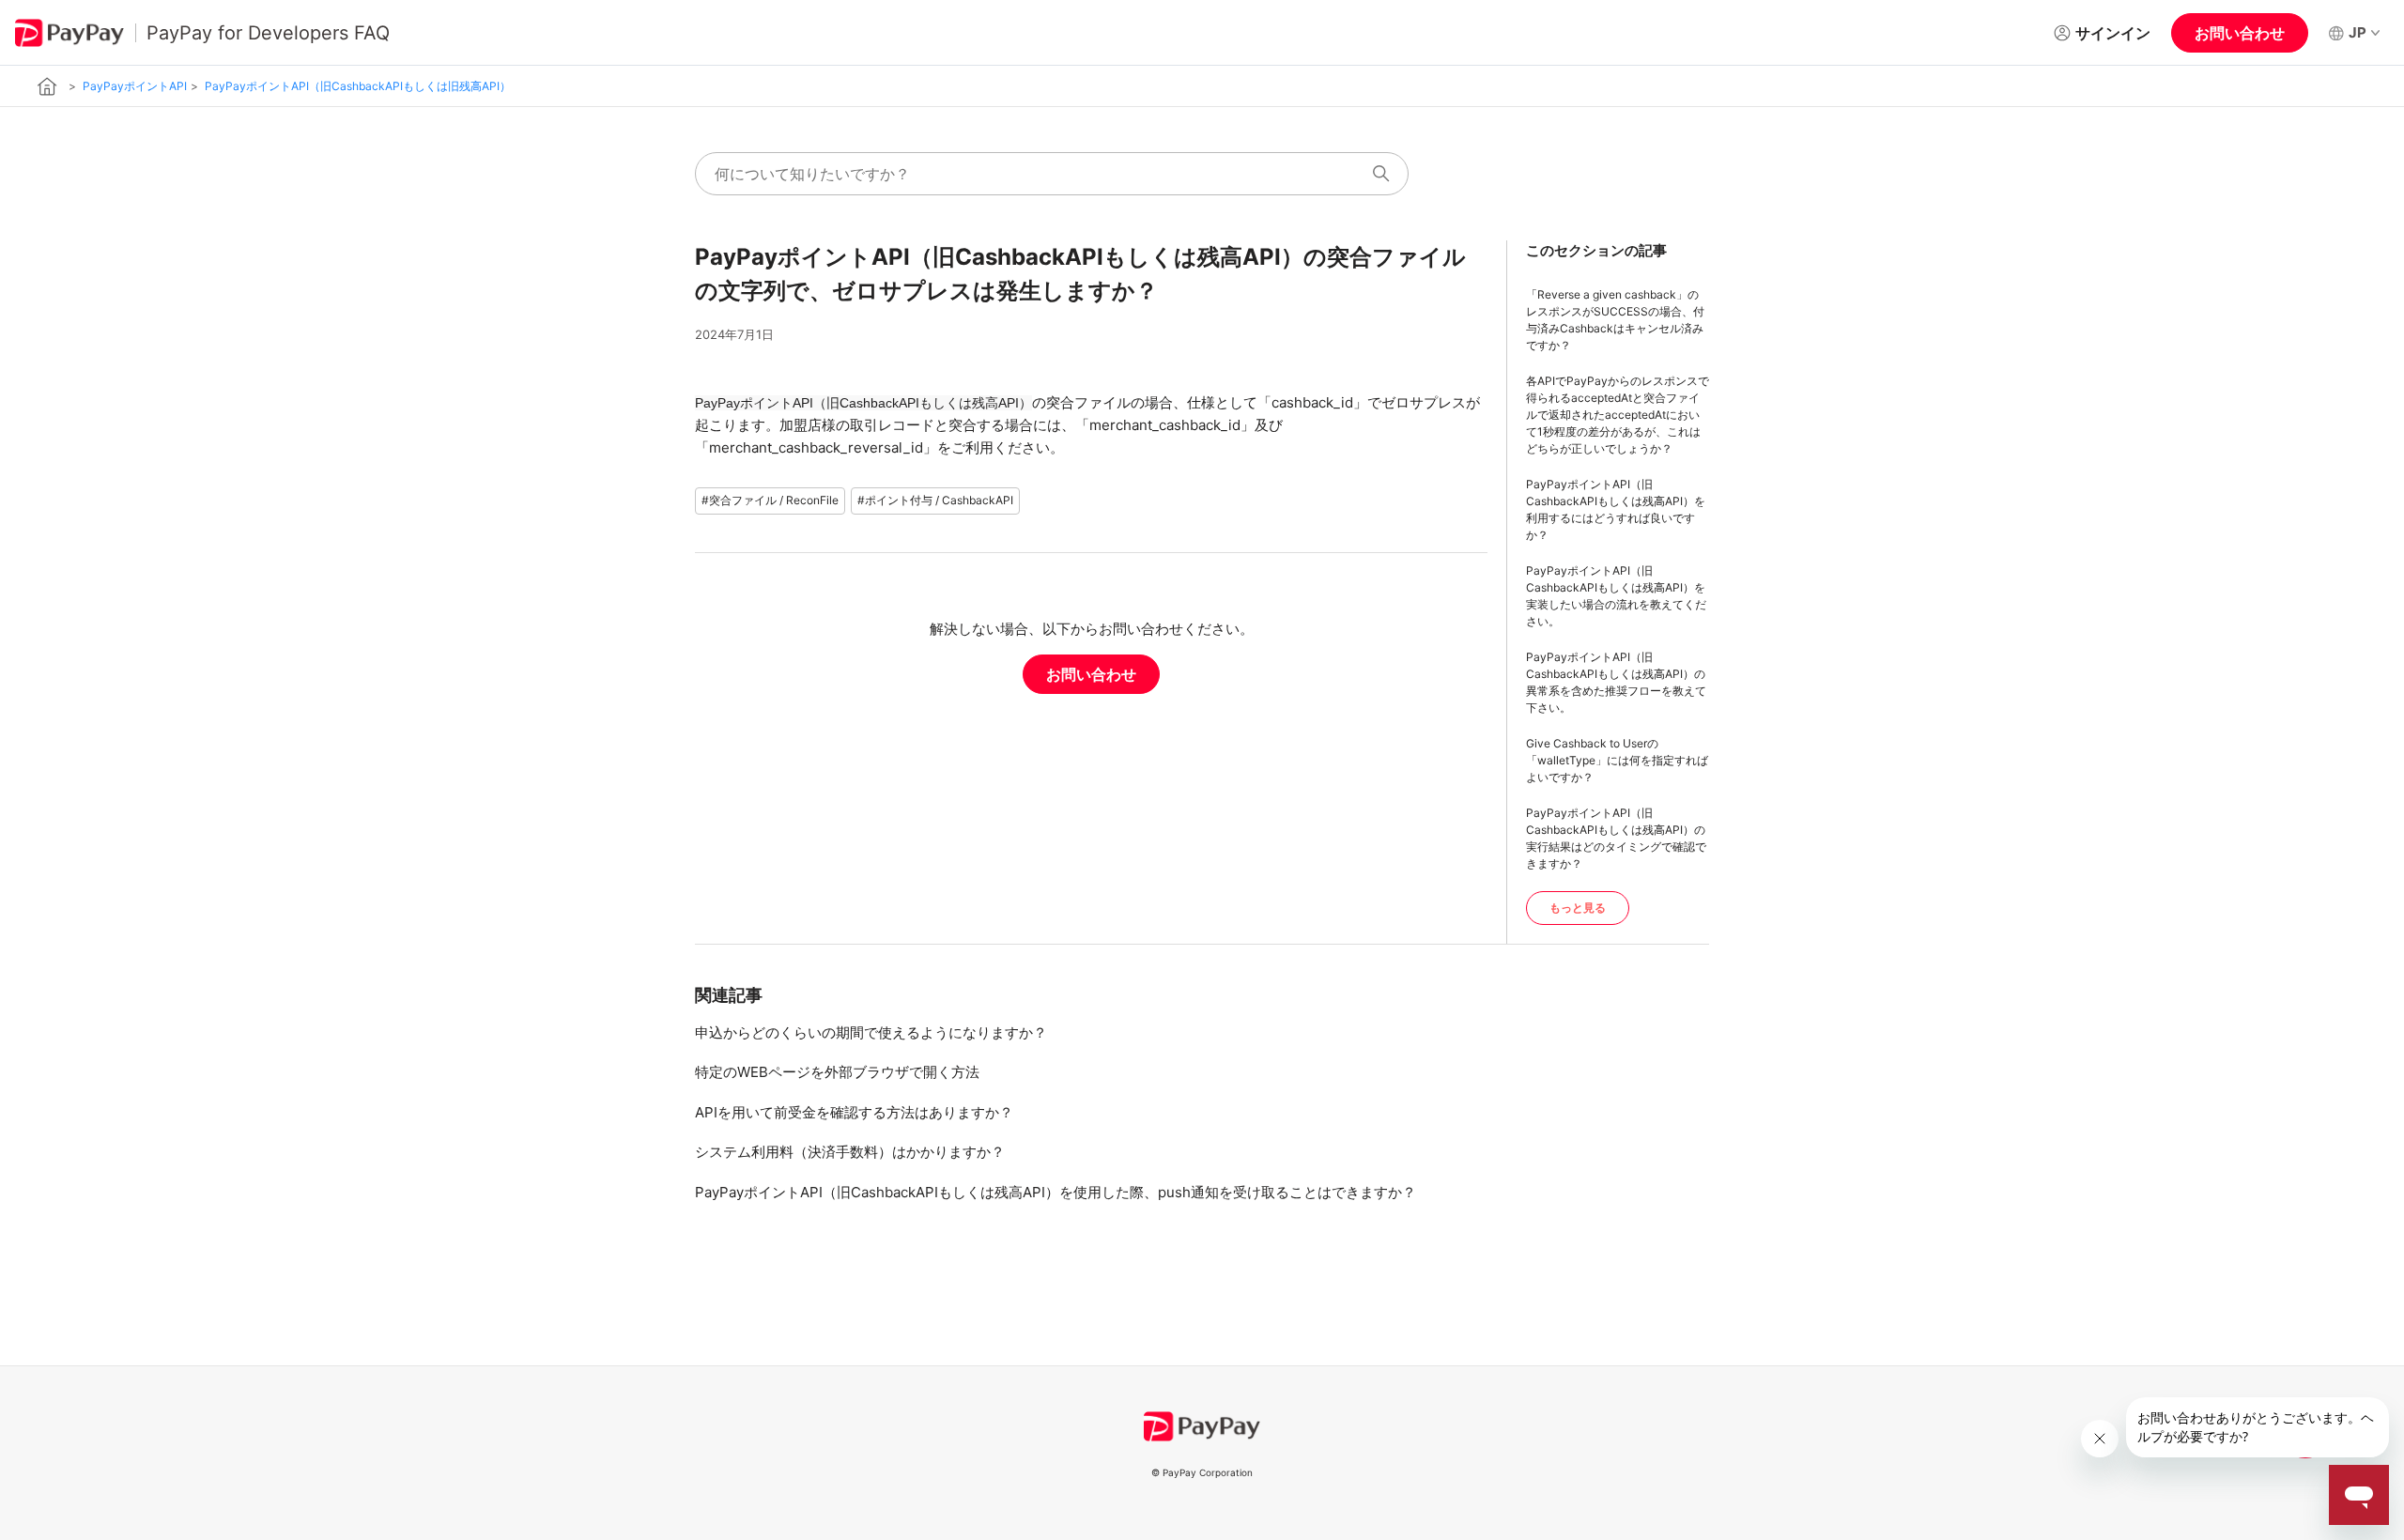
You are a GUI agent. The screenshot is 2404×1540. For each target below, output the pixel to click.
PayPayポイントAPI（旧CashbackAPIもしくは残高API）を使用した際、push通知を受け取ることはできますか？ (1056, 1192)
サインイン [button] (2113, 33)
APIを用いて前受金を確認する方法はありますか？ (854, 1112)
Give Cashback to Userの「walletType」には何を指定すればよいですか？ (1617, 760)
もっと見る (1578, 908)
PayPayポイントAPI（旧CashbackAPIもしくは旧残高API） (358, 86)
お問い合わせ (2240, 33)
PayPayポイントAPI (135, 86)
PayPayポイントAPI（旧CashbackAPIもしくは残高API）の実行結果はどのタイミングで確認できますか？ (1616, 838)
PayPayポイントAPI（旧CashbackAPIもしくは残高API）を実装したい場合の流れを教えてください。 (1616, 596)
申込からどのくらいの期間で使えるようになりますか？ (871, 1032)
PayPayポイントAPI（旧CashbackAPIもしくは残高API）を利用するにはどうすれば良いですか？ (1616, 509)
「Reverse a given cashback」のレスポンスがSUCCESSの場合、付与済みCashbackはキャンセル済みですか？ (1615, 320)
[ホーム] (47, 86)
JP (2358, 32)
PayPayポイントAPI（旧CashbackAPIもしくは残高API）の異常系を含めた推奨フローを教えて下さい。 (1616, 682)
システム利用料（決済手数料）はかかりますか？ (850, 1152)
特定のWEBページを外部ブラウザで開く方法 (837, 1072)
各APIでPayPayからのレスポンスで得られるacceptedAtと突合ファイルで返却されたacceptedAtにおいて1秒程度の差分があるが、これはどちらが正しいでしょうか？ (1618, 415)
